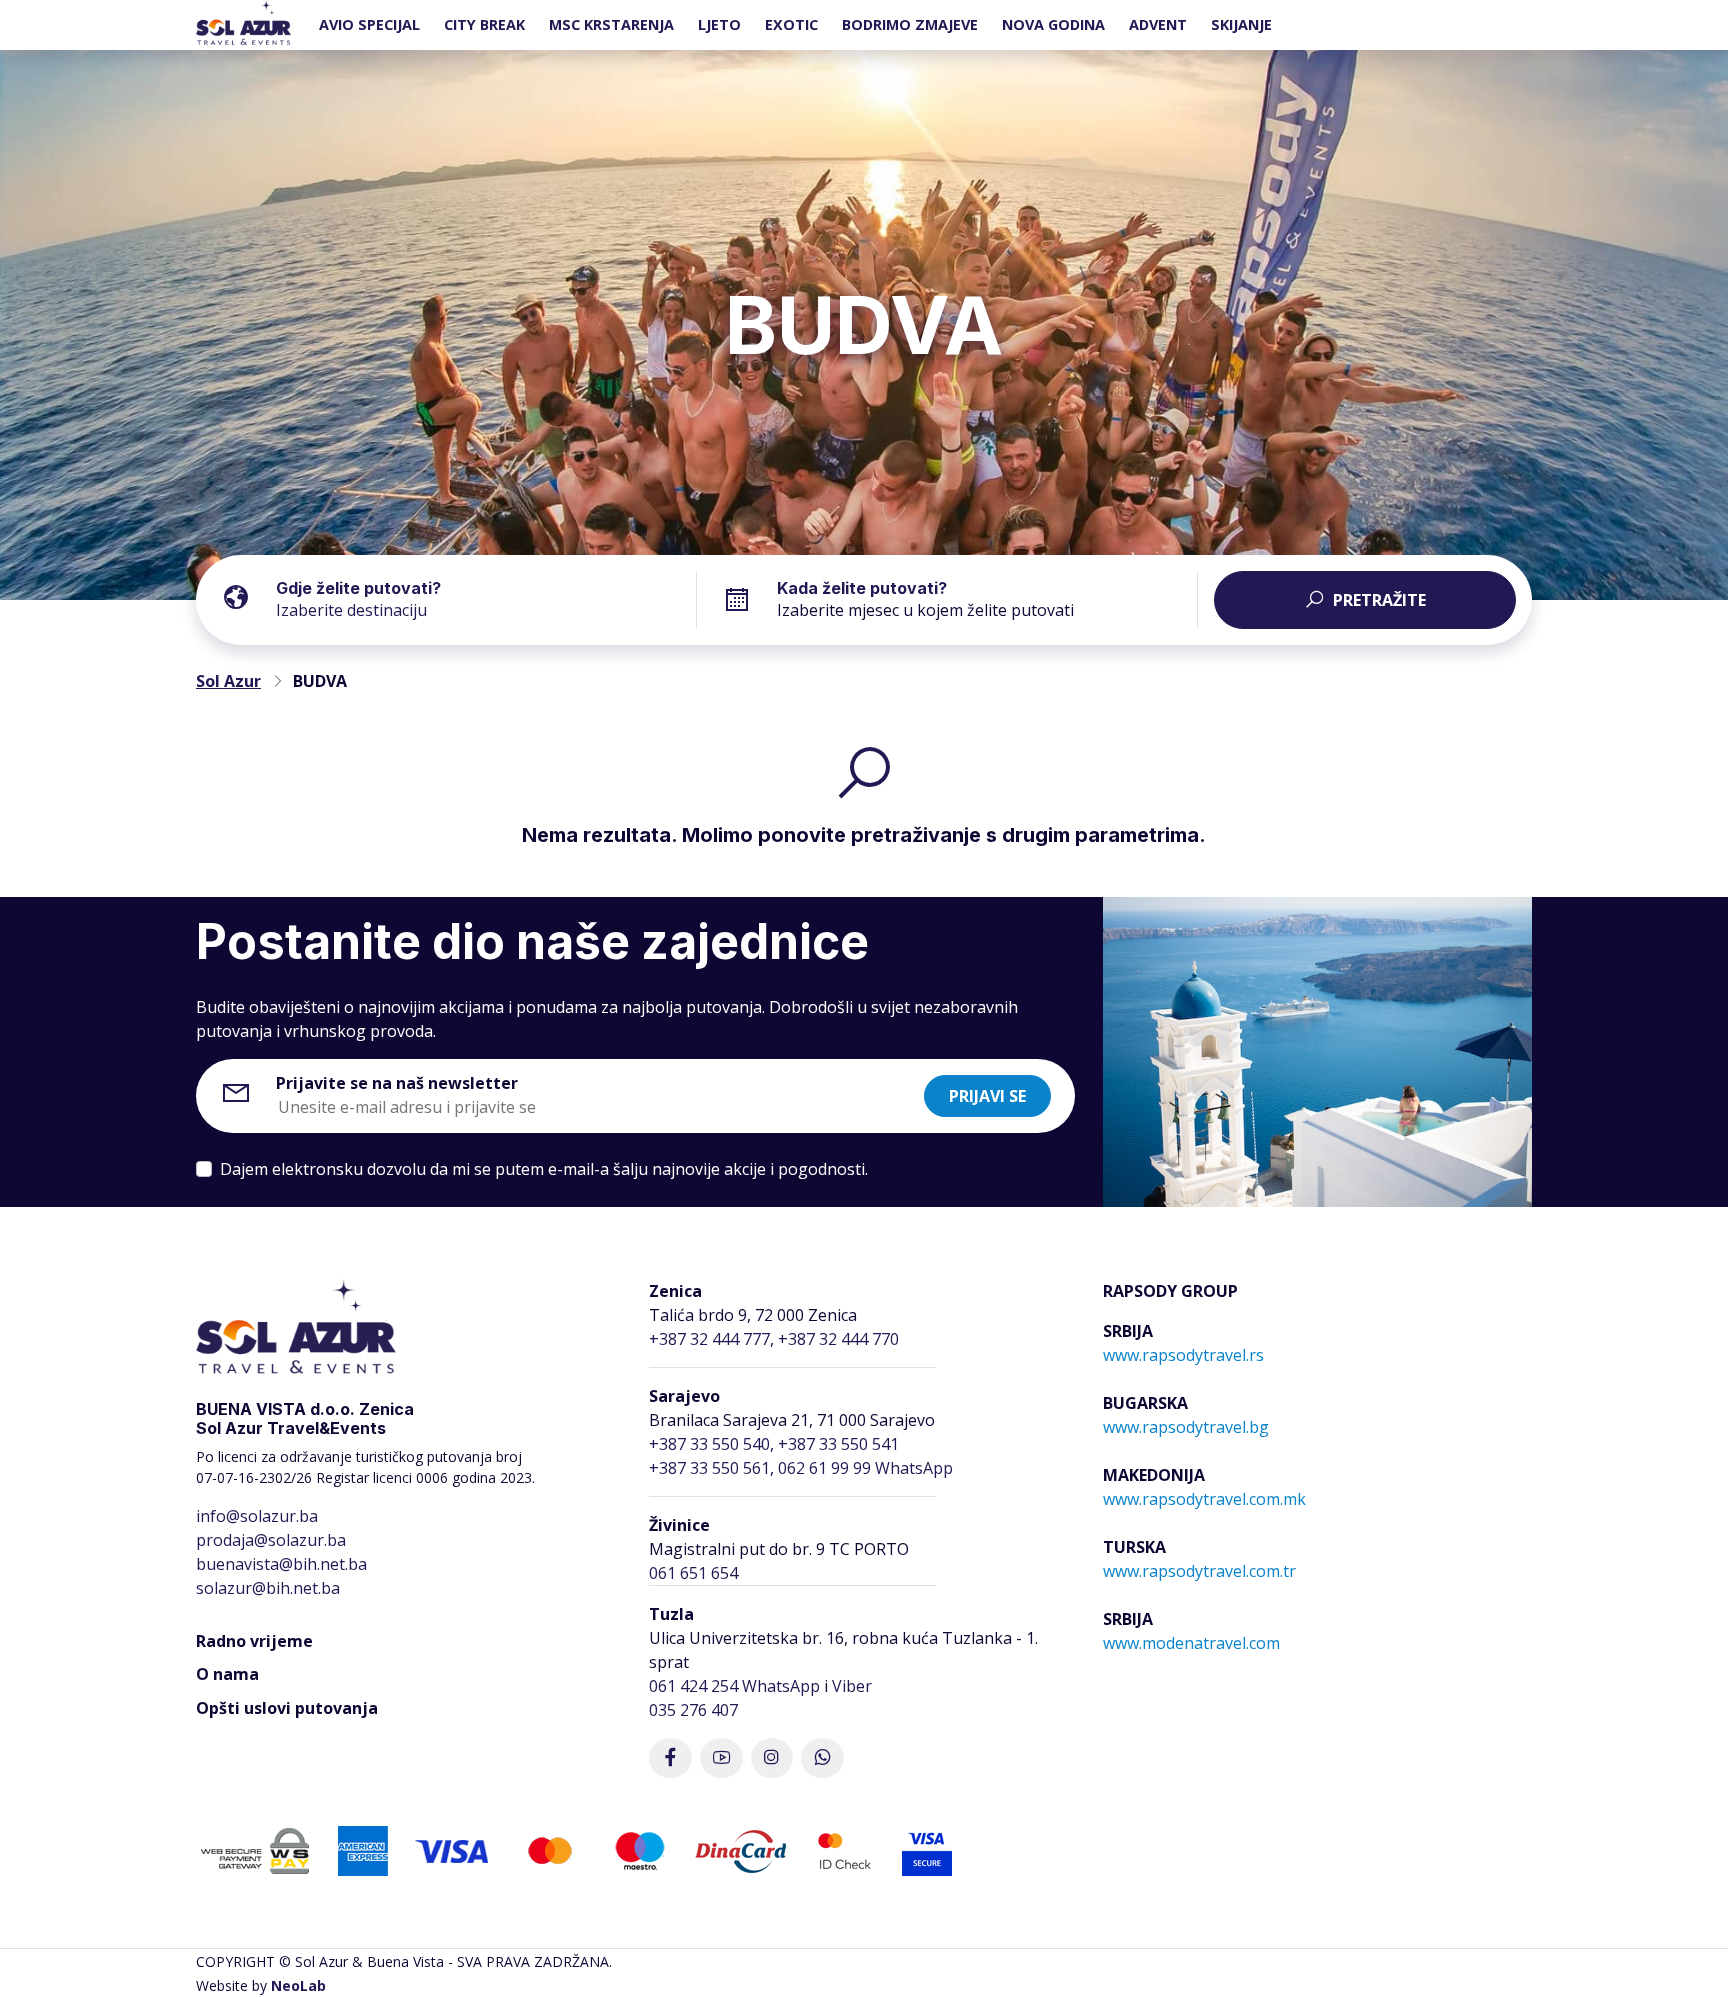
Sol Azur (228, 681)
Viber (852, 1686)
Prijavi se (987, 1096)
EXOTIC (791, 24)
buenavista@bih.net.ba (281, 1564)
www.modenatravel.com (1191, 1643)
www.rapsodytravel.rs (1183, 1355)
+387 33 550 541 (838, 1444)
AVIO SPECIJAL (369, 24)
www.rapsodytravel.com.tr (1199, 1571)
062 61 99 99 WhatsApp (865, 1468)
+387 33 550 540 (709, 1444)
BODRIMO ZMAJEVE (910, 24)
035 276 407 (693, 1710)
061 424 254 (693, 1686)
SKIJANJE (1241, 24)
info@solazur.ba (257, 1516)
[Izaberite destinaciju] (486, 596)
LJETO (719, 24)
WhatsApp (781, 1686)
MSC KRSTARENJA (611, 24)
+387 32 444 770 (838, 1339)
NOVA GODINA (1053, 24)
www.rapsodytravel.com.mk (1204, 1499)
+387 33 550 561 (709, 1468)
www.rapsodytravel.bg (1186, 1427)
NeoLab (298, 1985)
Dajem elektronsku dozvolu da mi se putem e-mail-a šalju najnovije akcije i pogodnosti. (544, 1169)
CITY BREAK (484, 24)
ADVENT (1158, 24)
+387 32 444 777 (709, 1339)
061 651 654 (693, 1573)
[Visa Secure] (927, 1849)
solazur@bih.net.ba (268, 1588)
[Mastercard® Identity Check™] (844, 1849)
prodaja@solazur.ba (271, 1540)
